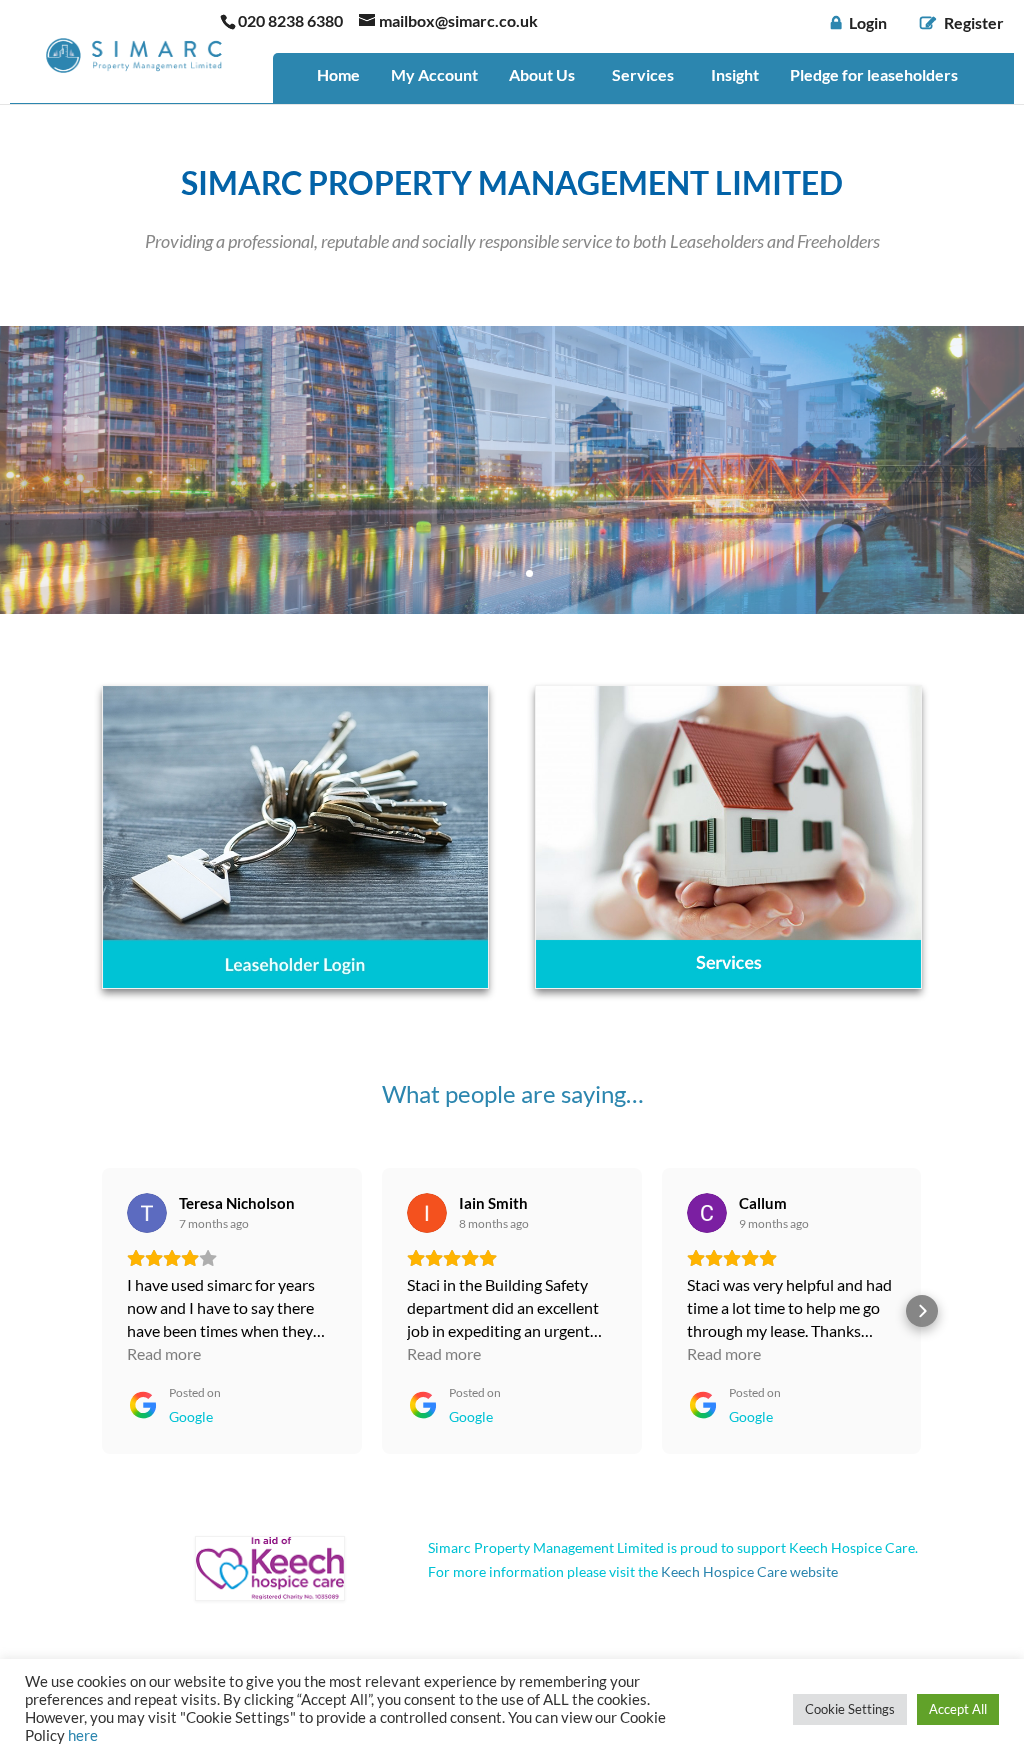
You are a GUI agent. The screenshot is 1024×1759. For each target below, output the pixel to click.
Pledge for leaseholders (874, 74)
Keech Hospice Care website (749, 1571)
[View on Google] (147, 1213)
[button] (102, 1311)
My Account (434, 74)
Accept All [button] (958, 1709)
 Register (962, 23)
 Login (859, 23)
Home (338, 74)
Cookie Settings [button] (850, 1709)
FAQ (333, 118)
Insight (735, 74)
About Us (542, 74)
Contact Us (419, 118)
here (83, 1735)
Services (643, 74)
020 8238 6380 (290, 20)
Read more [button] (164, 1353)
